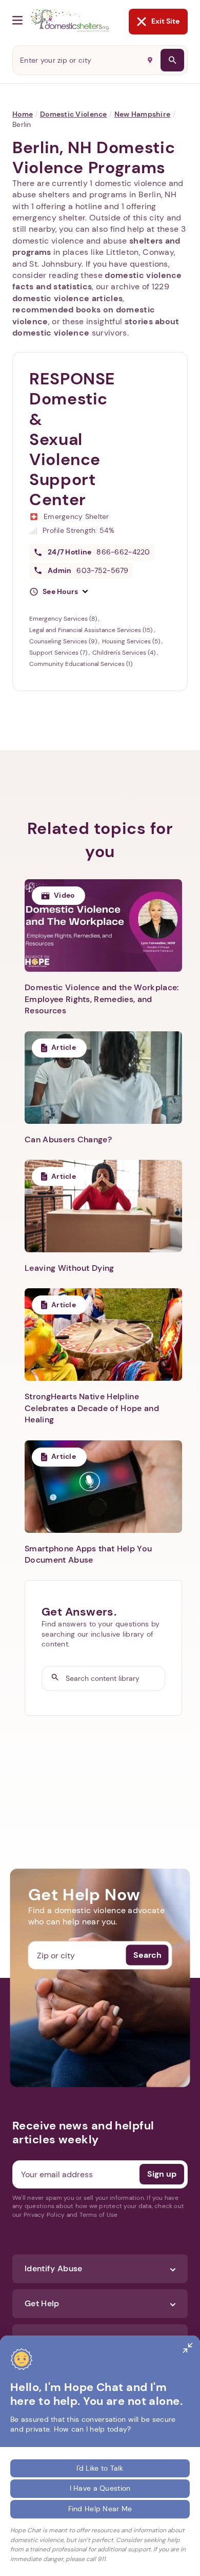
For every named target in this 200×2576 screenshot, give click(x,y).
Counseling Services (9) (64, 641)
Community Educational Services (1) (81, 664)
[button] (58, 592)
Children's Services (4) (125, 653)
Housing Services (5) (132, 641)
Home (23, 114)
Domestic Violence (74, 114)
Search (147, 1955)
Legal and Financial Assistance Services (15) (92, 630)
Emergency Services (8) (64, 619)
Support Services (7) (59, 653)
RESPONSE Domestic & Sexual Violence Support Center (72, 439)
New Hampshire (143, 114)
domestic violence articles (67, 298)
